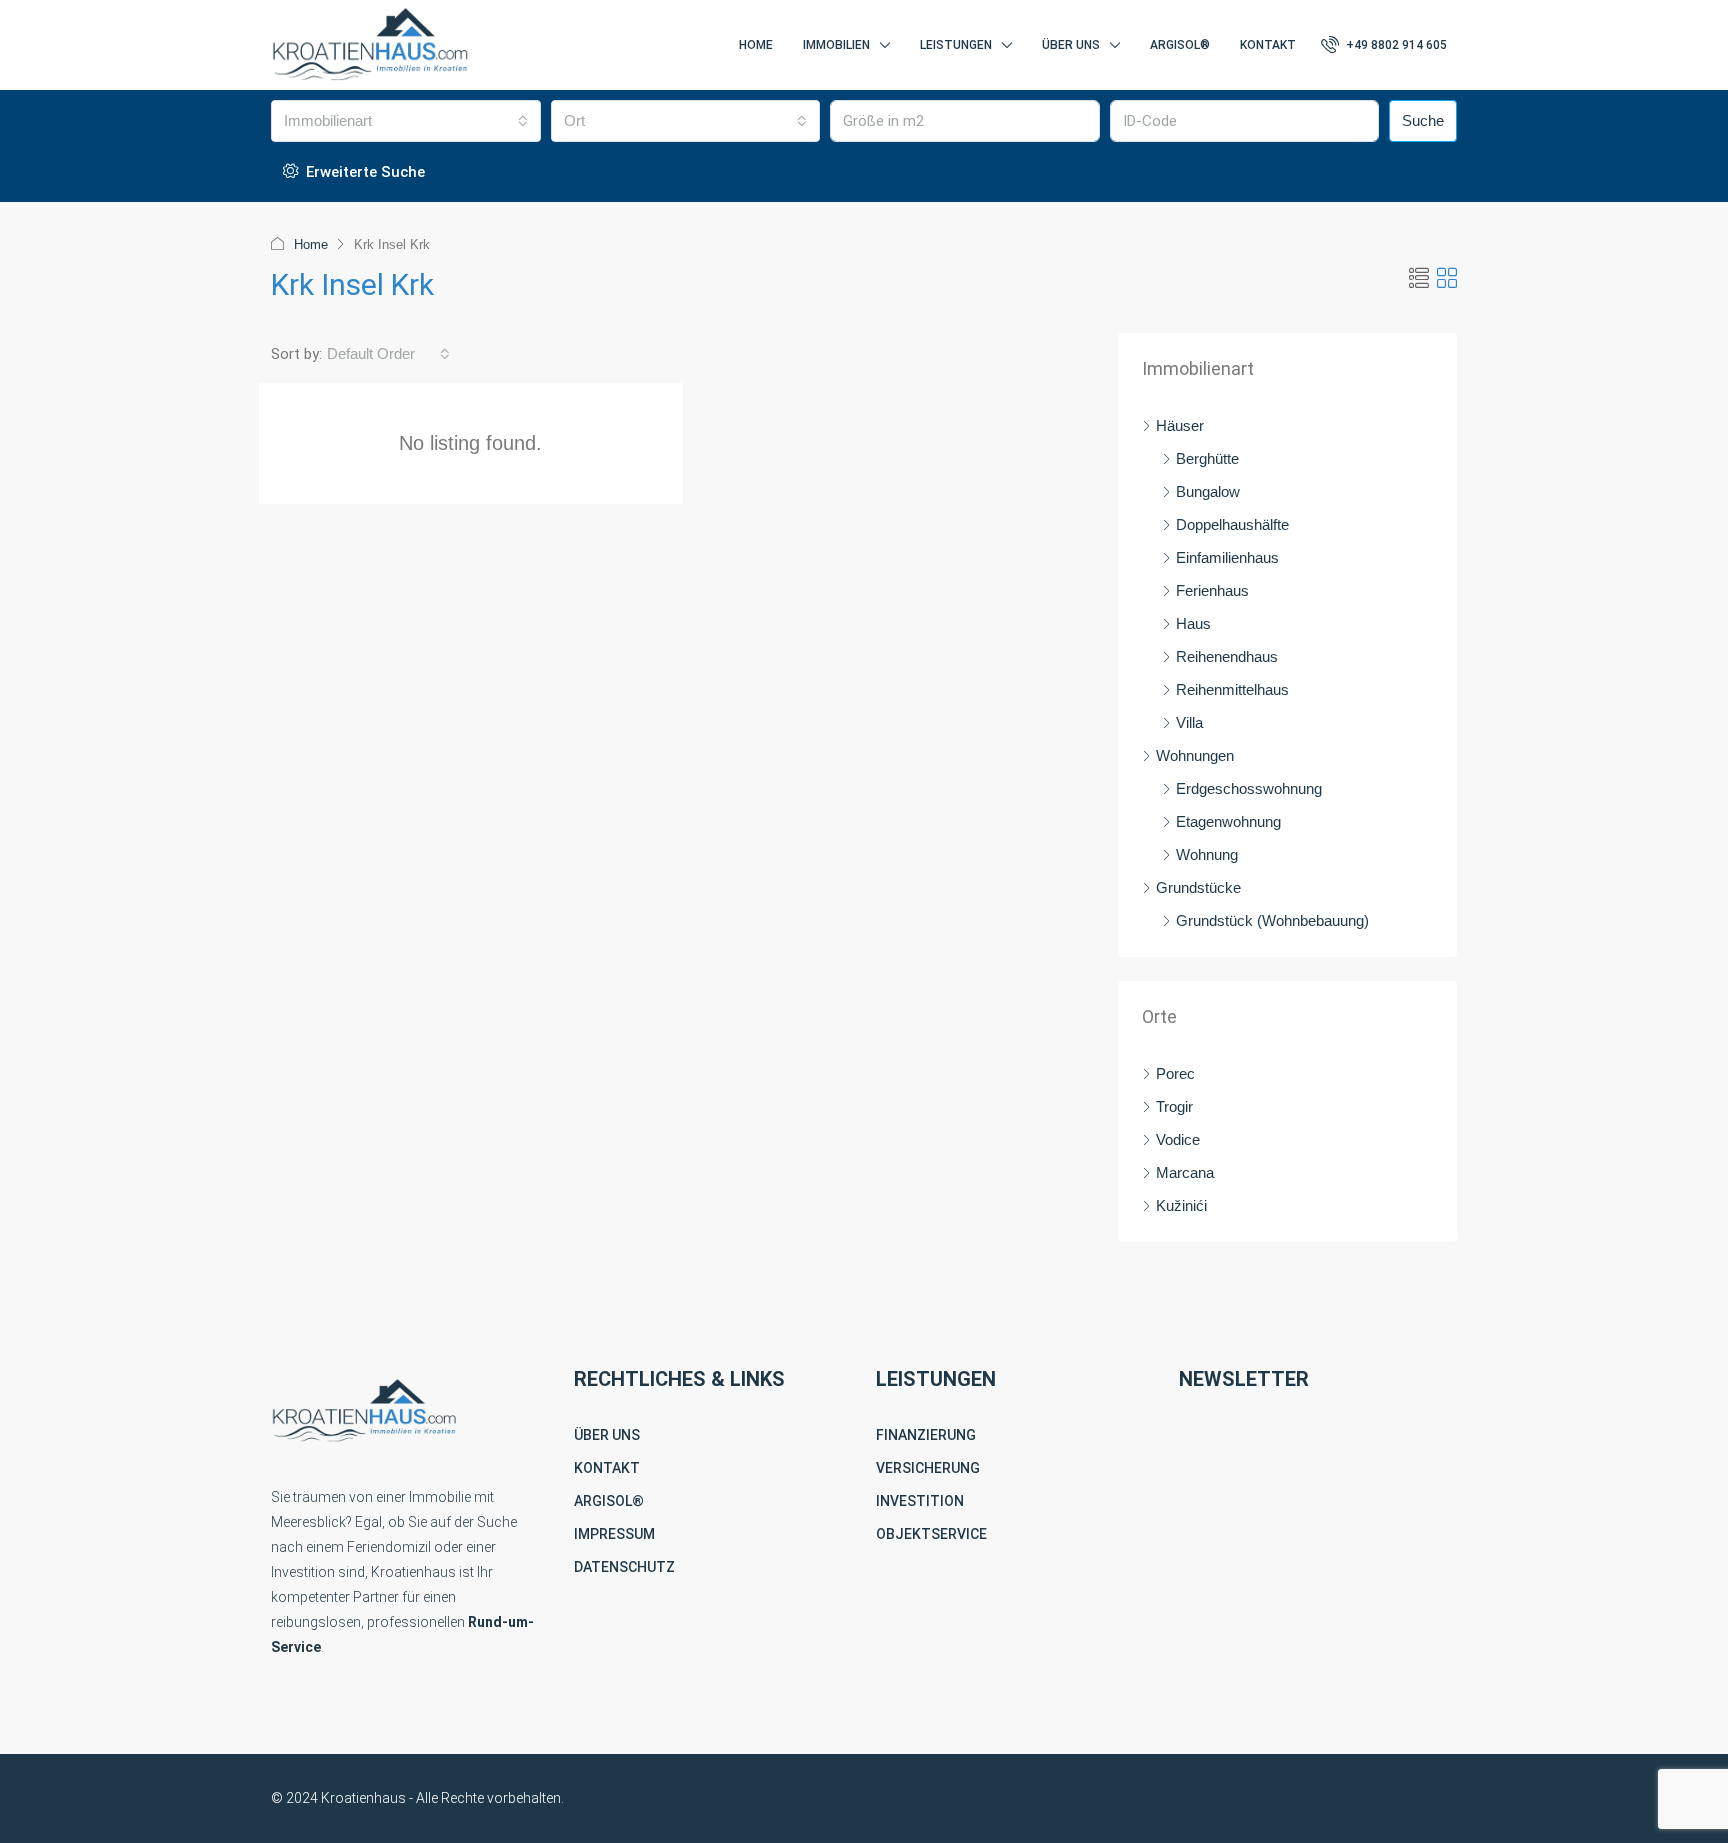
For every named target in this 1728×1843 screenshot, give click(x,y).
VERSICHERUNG (928, 1468)
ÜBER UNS (607, 1435)
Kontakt (1268, 45)
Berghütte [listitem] (1207, 458)
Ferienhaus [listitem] (1212, 590)
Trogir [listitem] (1174, 1106)
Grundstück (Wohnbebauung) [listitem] (1272, 920)
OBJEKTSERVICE (931, 1534)
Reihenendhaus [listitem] (1227, 656)
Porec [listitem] (1175, 1073)
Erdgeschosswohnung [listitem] (1249, 788)
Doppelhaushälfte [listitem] (1232, 524)
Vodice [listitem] (1178, 1139)
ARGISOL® (609, 1501)
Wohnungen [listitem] (1195, 755)
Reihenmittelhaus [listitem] (1232, 689)
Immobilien (836, 45)
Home (756, 45)
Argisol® (1180, 45)
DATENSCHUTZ (624, 1567)
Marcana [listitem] (1185, 1172)
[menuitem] (1384, 45)
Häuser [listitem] (1180, 425)
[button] (1419, 279)
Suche (1423, 120)
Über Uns (1071, 45)
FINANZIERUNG (926, 1435)
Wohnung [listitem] (1207, 854)
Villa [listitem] (1189, 722)
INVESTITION (920, 1501)
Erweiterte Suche (363, 172)
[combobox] (406, 121)
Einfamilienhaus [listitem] (1227, 557)
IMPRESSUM (614, 1534)
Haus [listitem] (1193, 623)
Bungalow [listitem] (1208, 491)
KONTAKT (607, 1468)
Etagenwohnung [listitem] (1228, 821)
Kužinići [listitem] (1181, 1205)
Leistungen (956, 45)
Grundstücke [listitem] (1198, 887)
